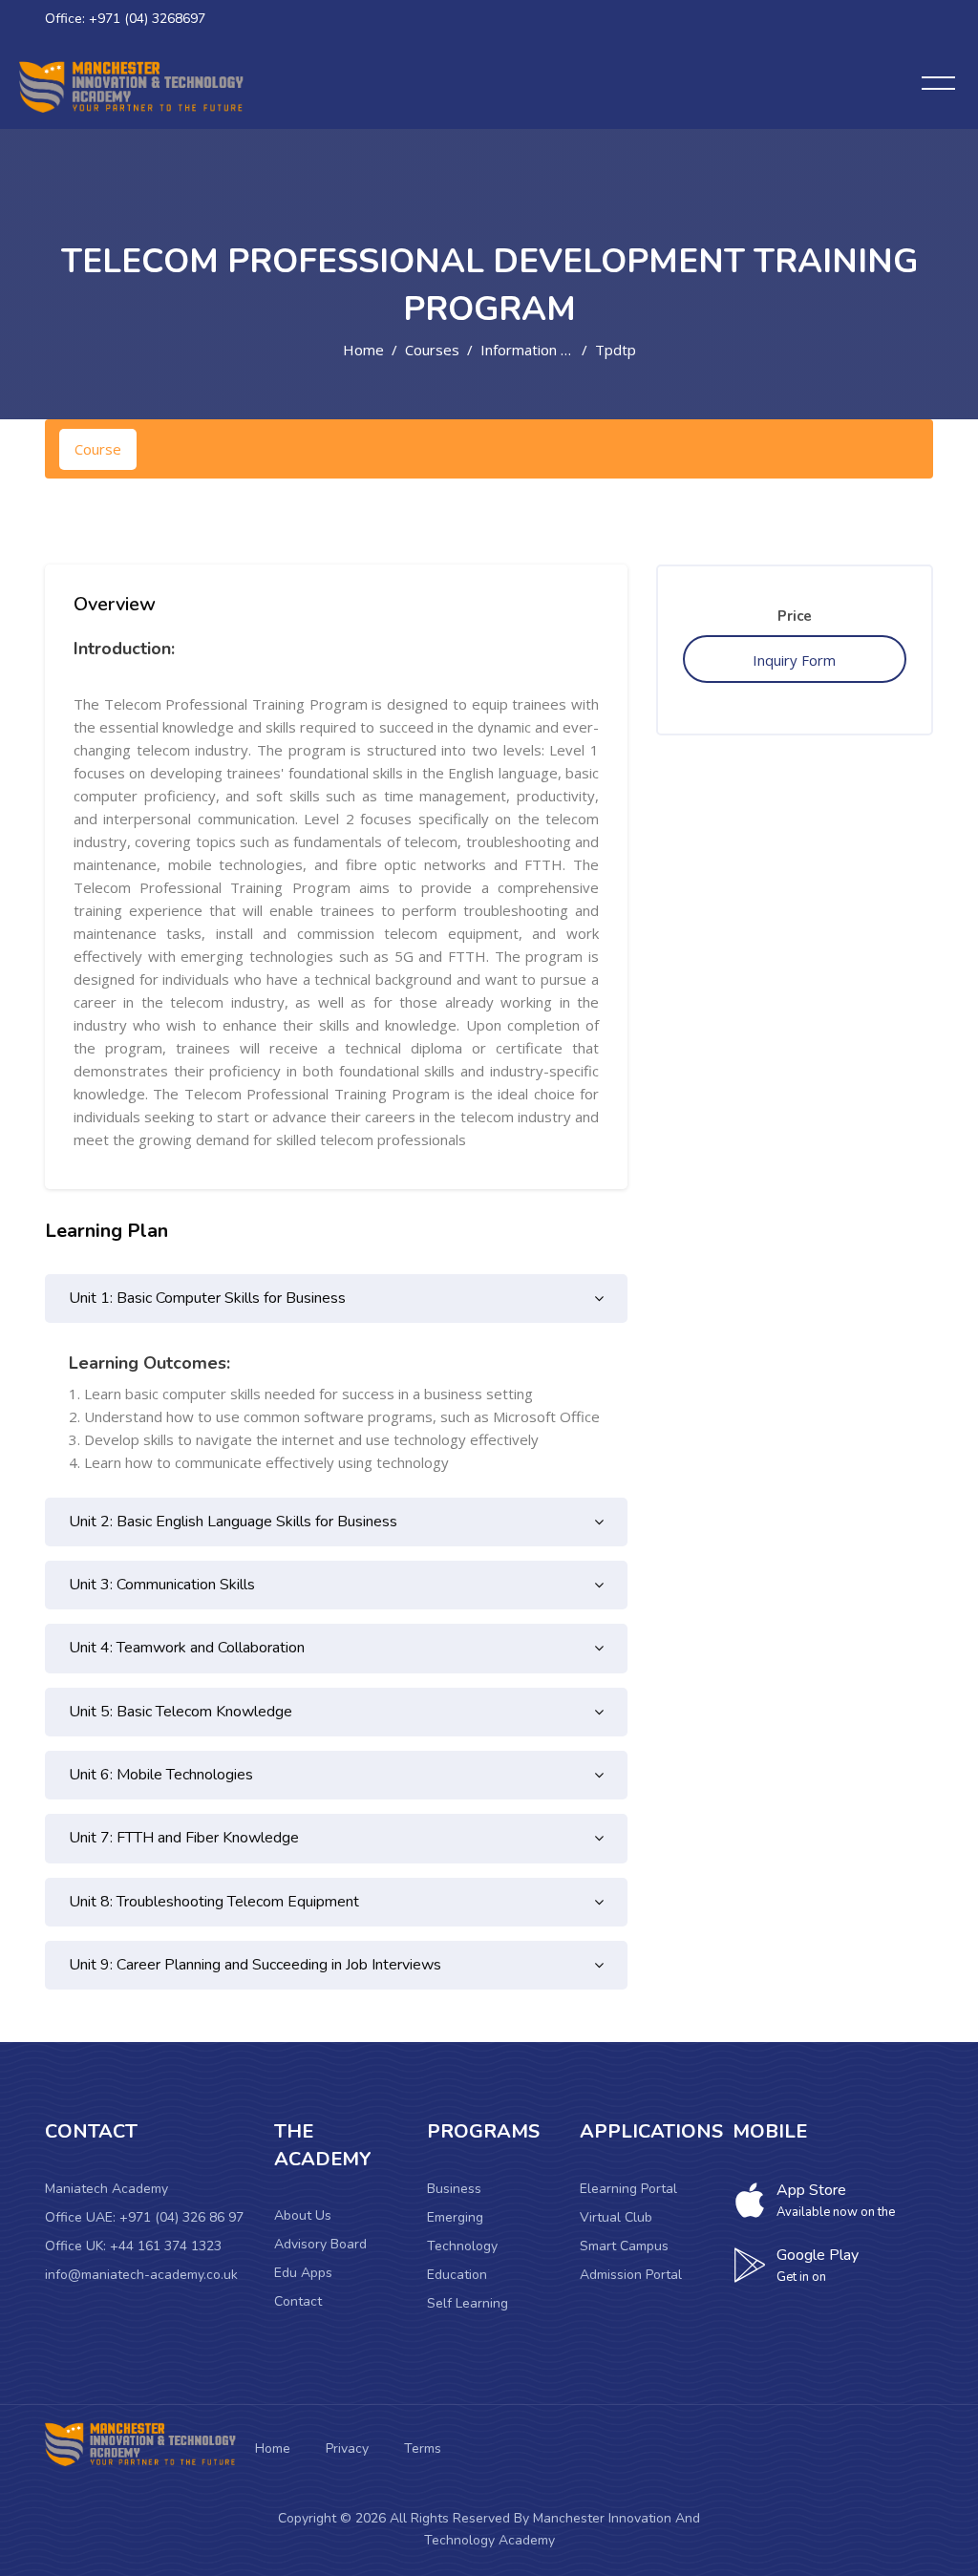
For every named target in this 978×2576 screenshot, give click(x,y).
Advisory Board (320, 2244)
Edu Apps (303, 2273)
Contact (298, 2301)
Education (457, 2275)
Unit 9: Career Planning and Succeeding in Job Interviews (255, 1965)
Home (363, 350)
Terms (423, 2448)
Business (454, 2189)
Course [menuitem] (98, 449)
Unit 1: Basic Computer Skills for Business (207, 1298)
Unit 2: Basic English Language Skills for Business (233, 1522)
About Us (303, 2215)
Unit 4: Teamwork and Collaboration (187, 1648)
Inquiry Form (794, 660)
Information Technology (559, 350)
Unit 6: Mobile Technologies (161, 1775)
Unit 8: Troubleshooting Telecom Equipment (214, 1902)
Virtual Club (616, 2217)
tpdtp (616, 350)
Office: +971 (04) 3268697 (125, 19)
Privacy (347, 2448)
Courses (432, 350)
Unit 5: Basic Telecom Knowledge (181, 1712)
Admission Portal (631, 2275)
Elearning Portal (628, 2189)
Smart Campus (624, 2246)
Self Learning (468, 2303)
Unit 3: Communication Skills (162, 1585)
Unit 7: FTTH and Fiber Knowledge (184, 1838)
